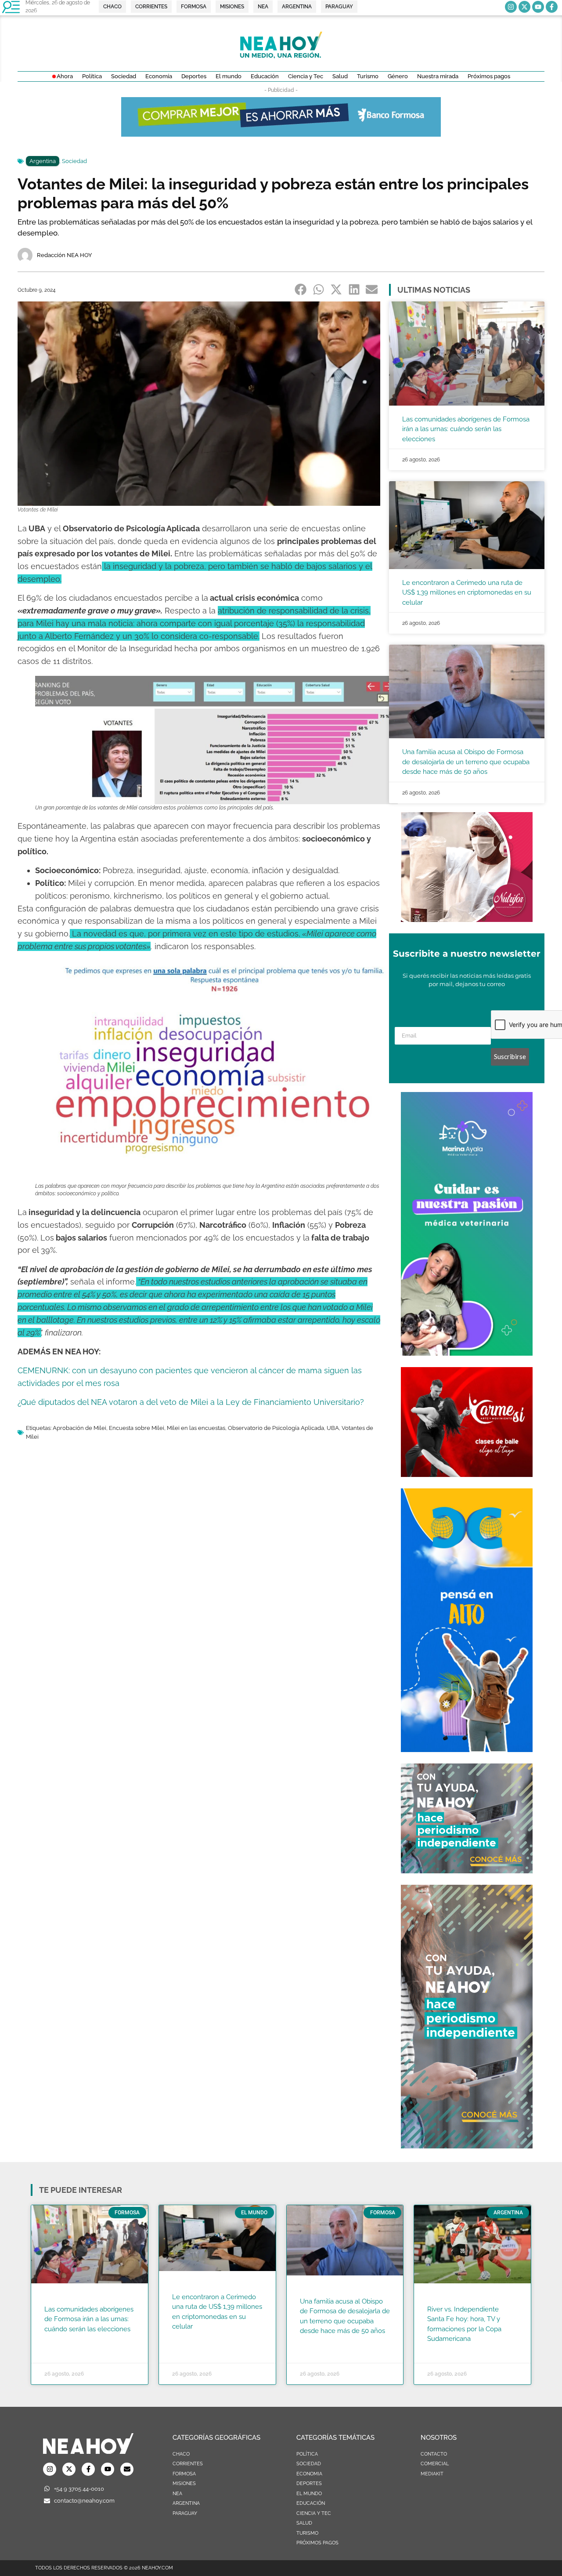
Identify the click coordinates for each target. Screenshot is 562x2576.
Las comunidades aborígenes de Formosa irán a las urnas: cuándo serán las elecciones (466, 429)
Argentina (43, 161)
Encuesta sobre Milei (137, 1428)
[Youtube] (538, 7)
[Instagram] (511, 7)
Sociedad (74, 161)
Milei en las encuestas (196, 1428)
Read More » (61, 2340)
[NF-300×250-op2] (467, 919)
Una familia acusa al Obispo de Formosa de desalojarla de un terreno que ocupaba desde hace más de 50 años (466, 762)
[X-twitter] (524, 7)
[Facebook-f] (552, 7)
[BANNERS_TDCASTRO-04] (467, 1749)
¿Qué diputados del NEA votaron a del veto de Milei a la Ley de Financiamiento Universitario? (191, 1402)
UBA (333, 1428)
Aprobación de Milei (79, 1428)
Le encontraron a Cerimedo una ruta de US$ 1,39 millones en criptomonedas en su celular (467, 593)
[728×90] (281, 134)
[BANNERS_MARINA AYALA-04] (467, 1353)
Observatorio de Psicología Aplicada (276, 1428)
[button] (301, 289)
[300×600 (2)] (467, 2146)
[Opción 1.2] (467, 1871)
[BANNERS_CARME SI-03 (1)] (467, 1474)
